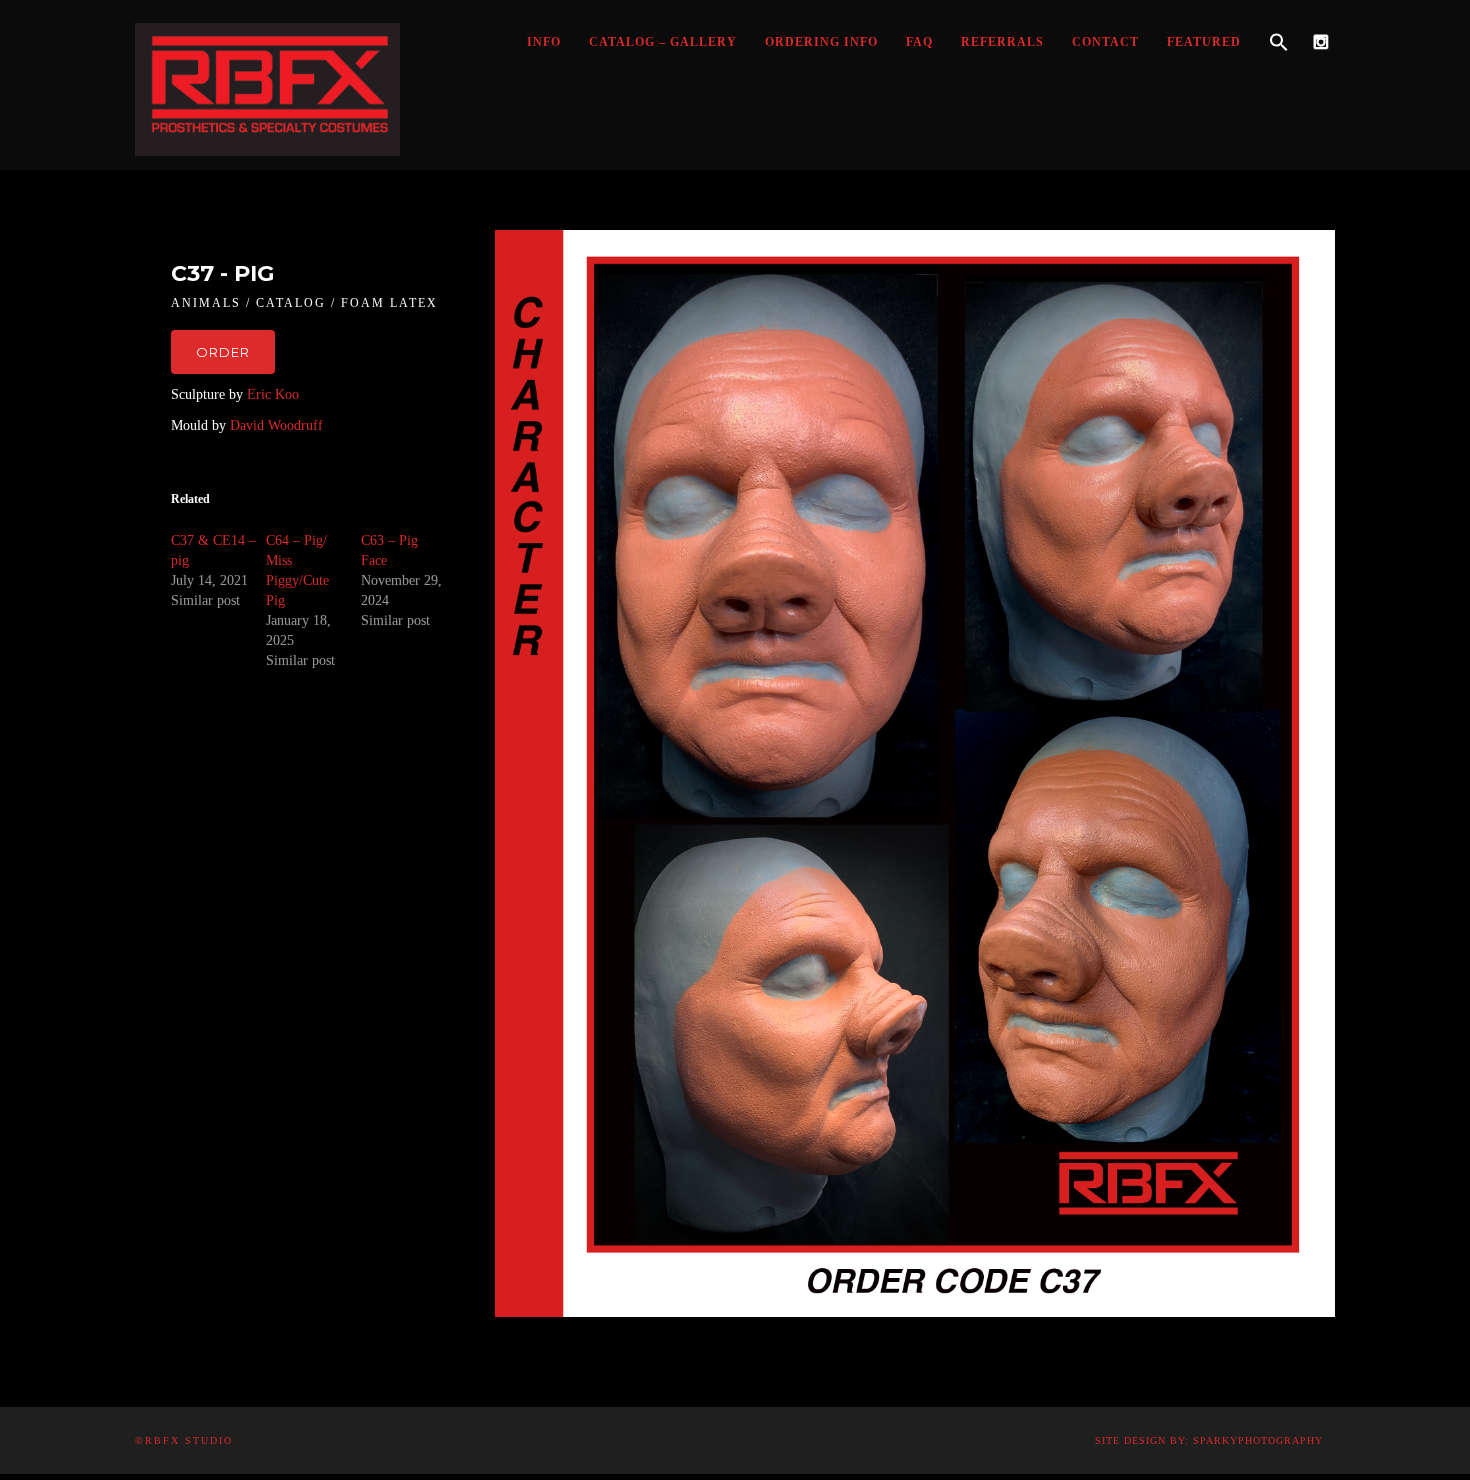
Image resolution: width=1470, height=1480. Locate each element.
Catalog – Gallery (663, 42)
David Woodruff (274, 425)
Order (223, 352)
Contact (1105, 42)
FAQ (919, 42)
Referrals (1002, 42)
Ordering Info (821, 42)
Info (544, 42)
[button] (1279, 43)
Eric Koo (271, 394)
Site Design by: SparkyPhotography (1209, 1440)
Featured (1204, 42)
